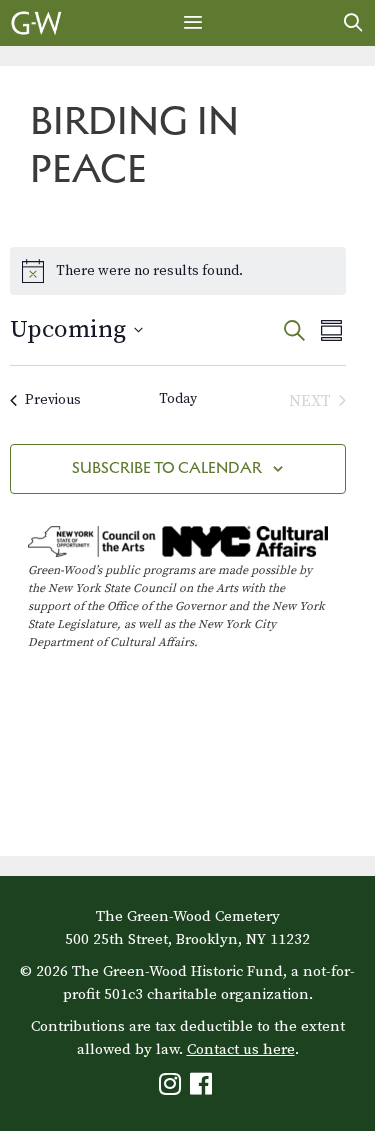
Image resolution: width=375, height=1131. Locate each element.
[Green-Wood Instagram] (172, 1088)
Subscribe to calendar (167, 467)
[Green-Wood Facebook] (203, 1088)
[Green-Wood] (36, 23)
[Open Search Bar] (353, 23)
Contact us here (241, 1049)
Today (178, 399)
